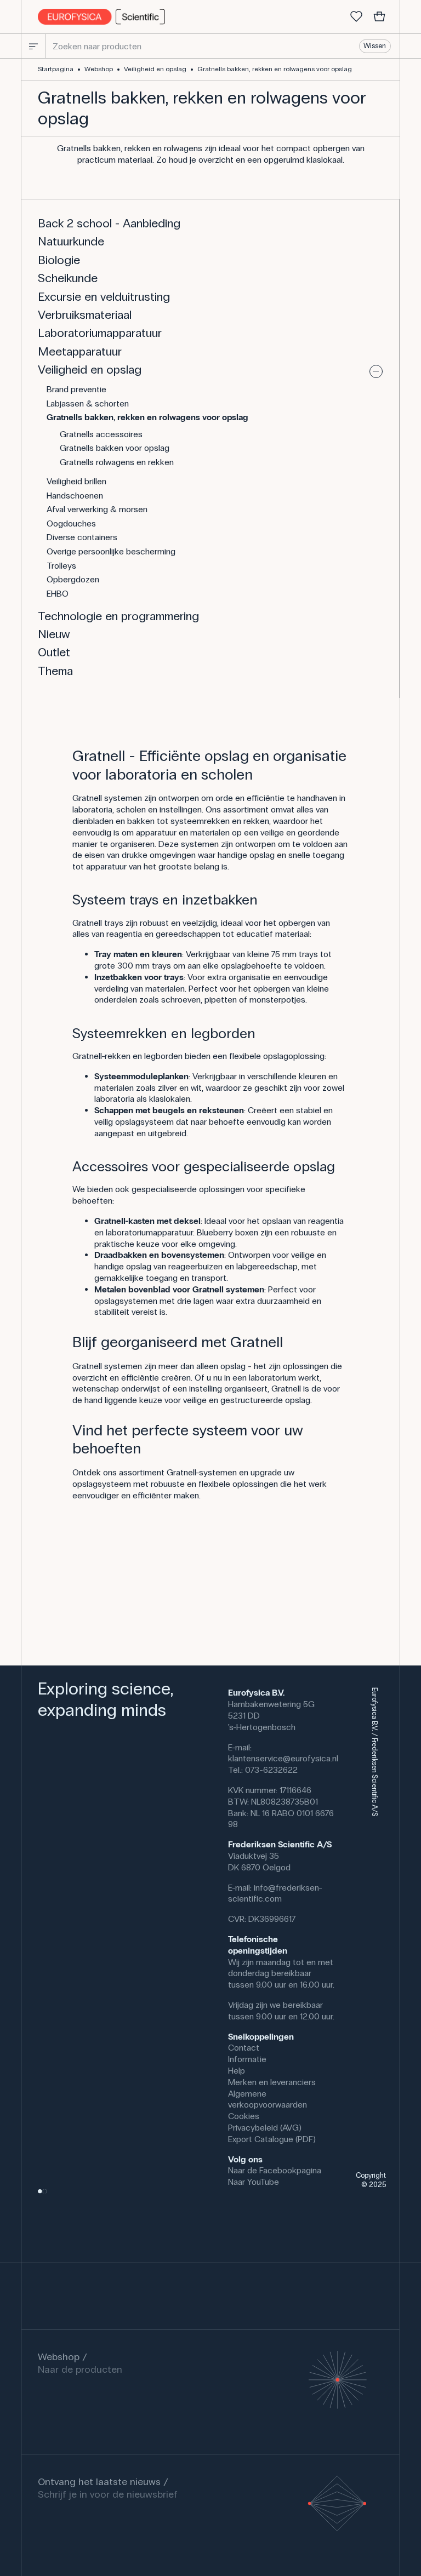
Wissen (375, 46)
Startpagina (56, 69)
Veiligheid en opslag (155, 69)
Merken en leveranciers (272, 2082)
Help (237, 2071)
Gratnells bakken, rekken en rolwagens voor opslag (275, 69)
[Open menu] (33, 46)
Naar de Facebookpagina (275, 2170)
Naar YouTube (254, 2182)
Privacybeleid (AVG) (265, 2128)
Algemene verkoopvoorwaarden (268, 2099)
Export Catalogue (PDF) (272, 2139)
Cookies (244, 2116)
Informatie (247, 2059)
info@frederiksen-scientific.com (275, 1893)
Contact (244, 2048)
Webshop (99, 69)
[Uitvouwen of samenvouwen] (376, 371)
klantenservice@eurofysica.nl (283, 1758)
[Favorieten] (356, 17)
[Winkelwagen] (379, 17)
